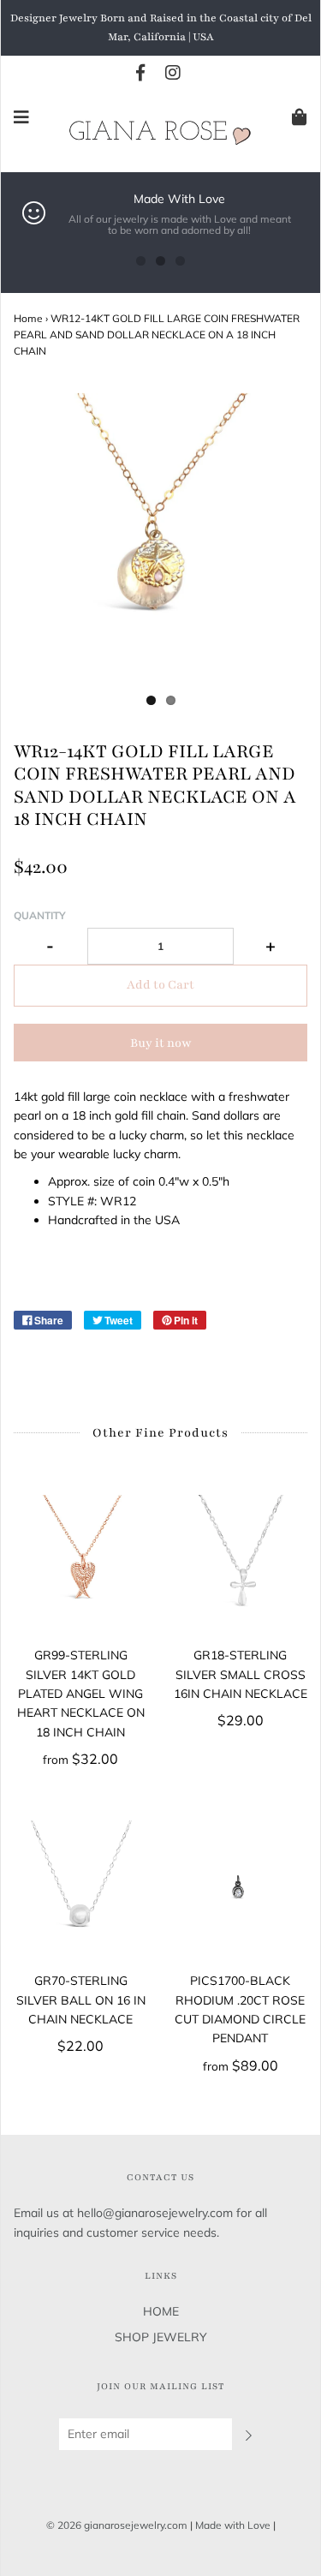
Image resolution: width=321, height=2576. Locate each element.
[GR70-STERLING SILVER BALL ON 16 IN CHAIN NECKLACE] (81, 1888)
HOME (161, 2311)
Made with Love (233, 2525)
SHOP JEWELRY (161, 2337)
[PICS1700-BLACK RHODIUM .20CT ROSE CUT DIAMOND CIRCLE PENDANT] (241, 1888)
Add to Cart (160, 985)
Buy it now (161, 1043)
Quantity (40, 915)
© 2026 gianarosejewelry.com (117, 2525)
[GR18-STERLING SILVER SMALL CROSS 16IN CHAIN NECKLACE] (241, 1562)
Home (28, 318)
